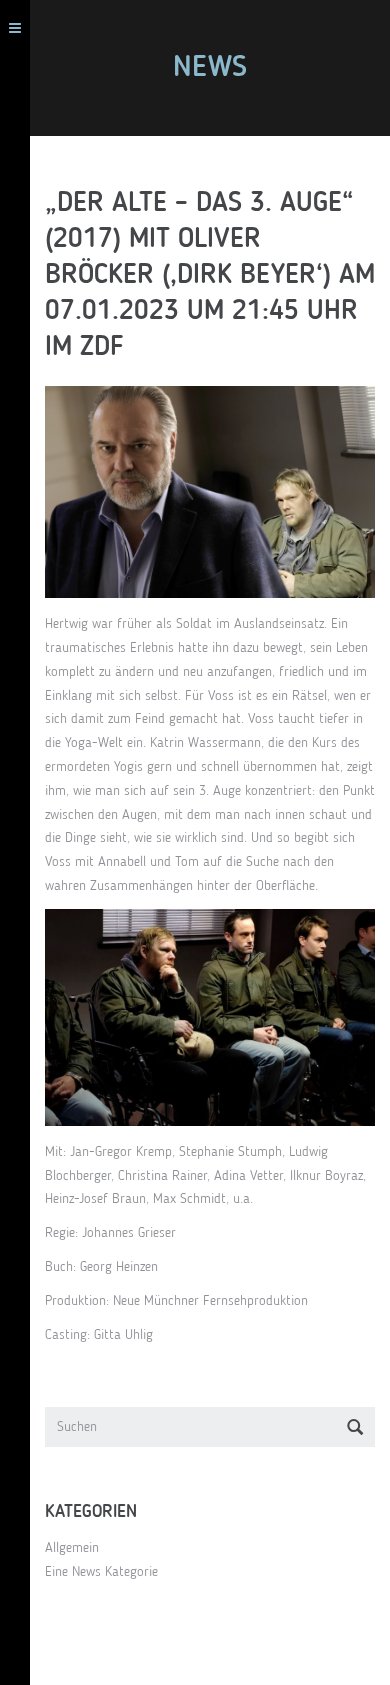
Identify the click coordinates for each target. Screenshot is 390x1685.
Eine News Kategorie (101, 1572)
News (210, 68)
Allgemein (72, 1548)
